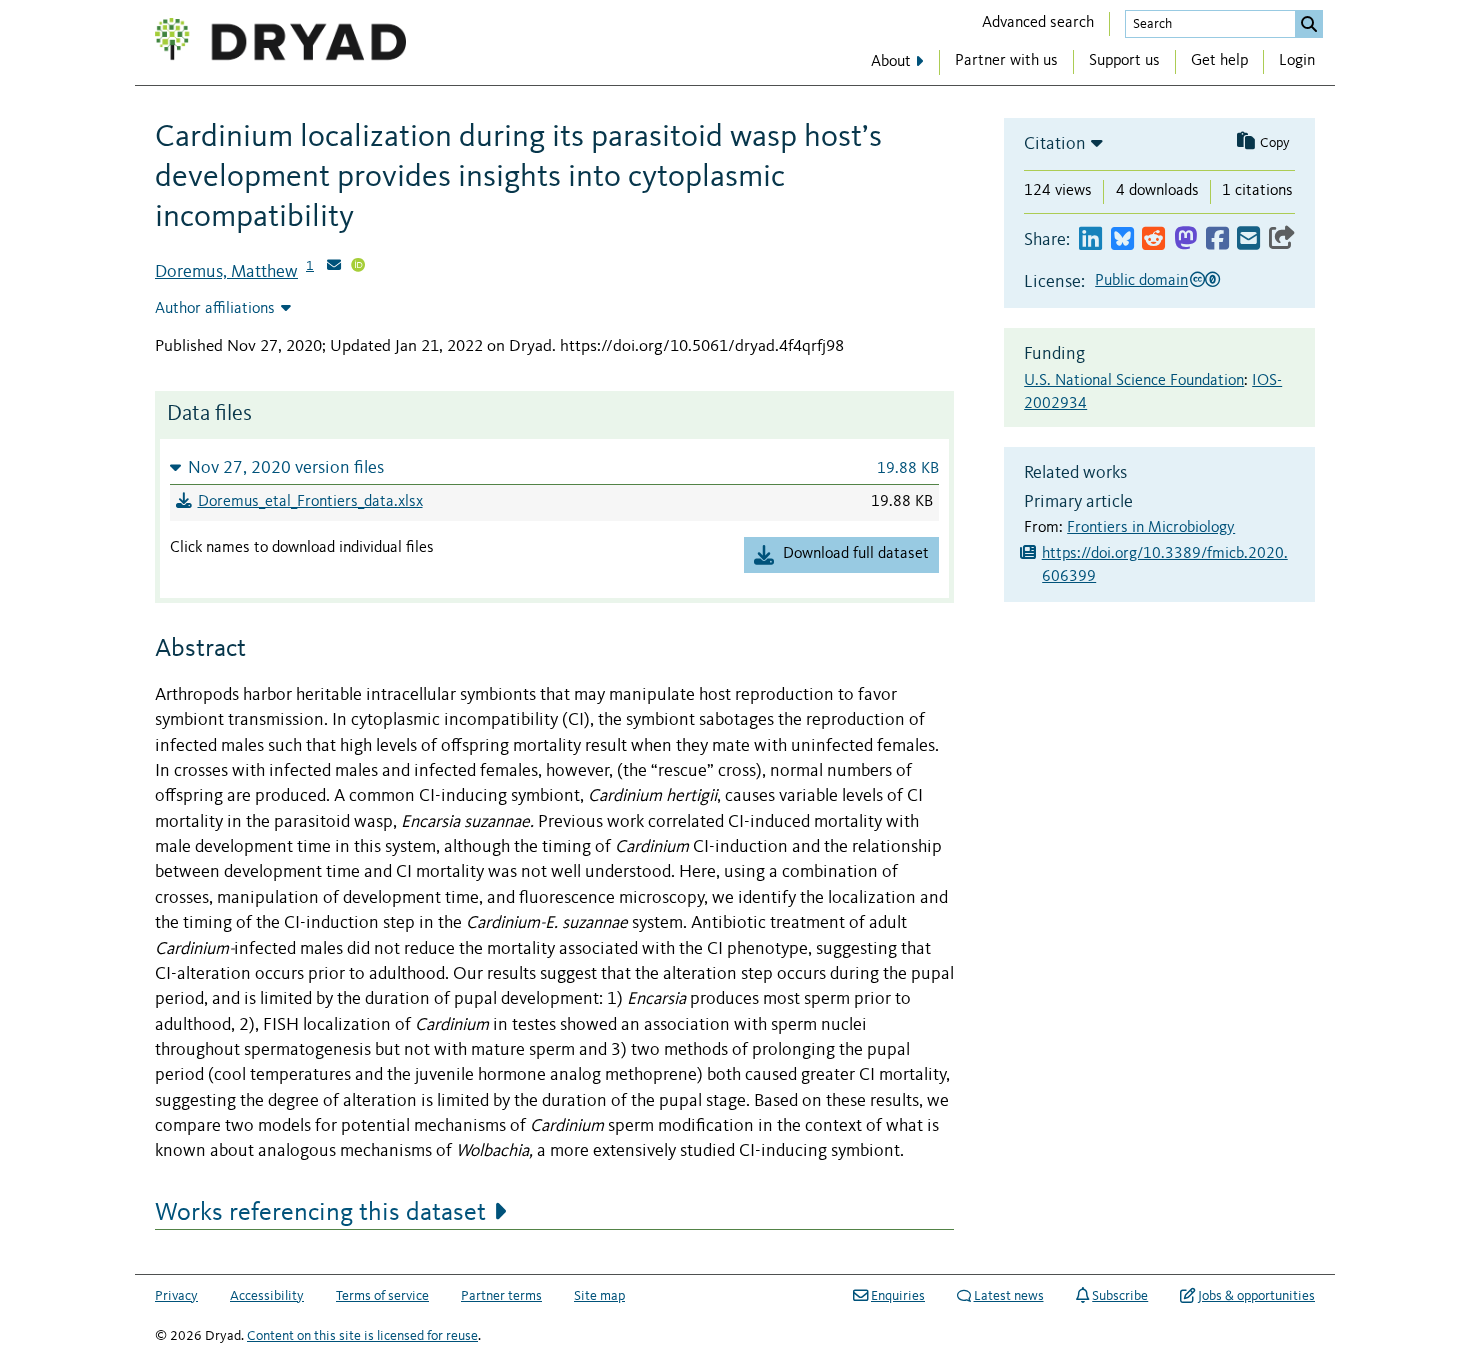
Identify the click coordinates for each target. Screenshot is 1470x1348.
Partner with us (1006, 61)
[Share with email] (1248, 239)
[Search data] (1309, 24)
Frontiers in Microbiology (1151, 528)
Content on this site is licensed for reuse (362, 1336)
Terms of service (382, 1296)
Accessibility (267, 1296)
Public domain (1141, 281)
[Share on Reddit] (1153, 239)
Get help (1219, 61)
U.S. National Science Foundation (1134, 381)
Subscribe (1120, 1296)
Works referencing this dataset (320, 1213)
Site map (599, 1296)
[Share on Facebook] (1217, 239)
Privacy (176, 1296)
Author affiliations (215, 309)
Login (1297, 61)
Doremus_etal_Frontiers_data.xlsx (310, 502)
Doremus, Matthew (226, 272)
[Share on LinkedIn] (1090, 239)
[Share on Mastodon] (1185, 239)
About (891, 62)
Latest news (1009, 1296)
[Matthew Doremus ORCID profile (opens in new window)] (358, 267)
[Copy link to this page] (1282, 239)
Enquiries (898, 1296)
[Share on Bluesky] (1122, 239)
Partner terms (501, 1296)
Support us (1124, 61)
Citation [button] (1055, 144)
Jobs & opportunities (1256, 1296)
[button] (554, 467)
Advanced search (1038, 23)
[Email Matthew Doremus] (334, 267)
